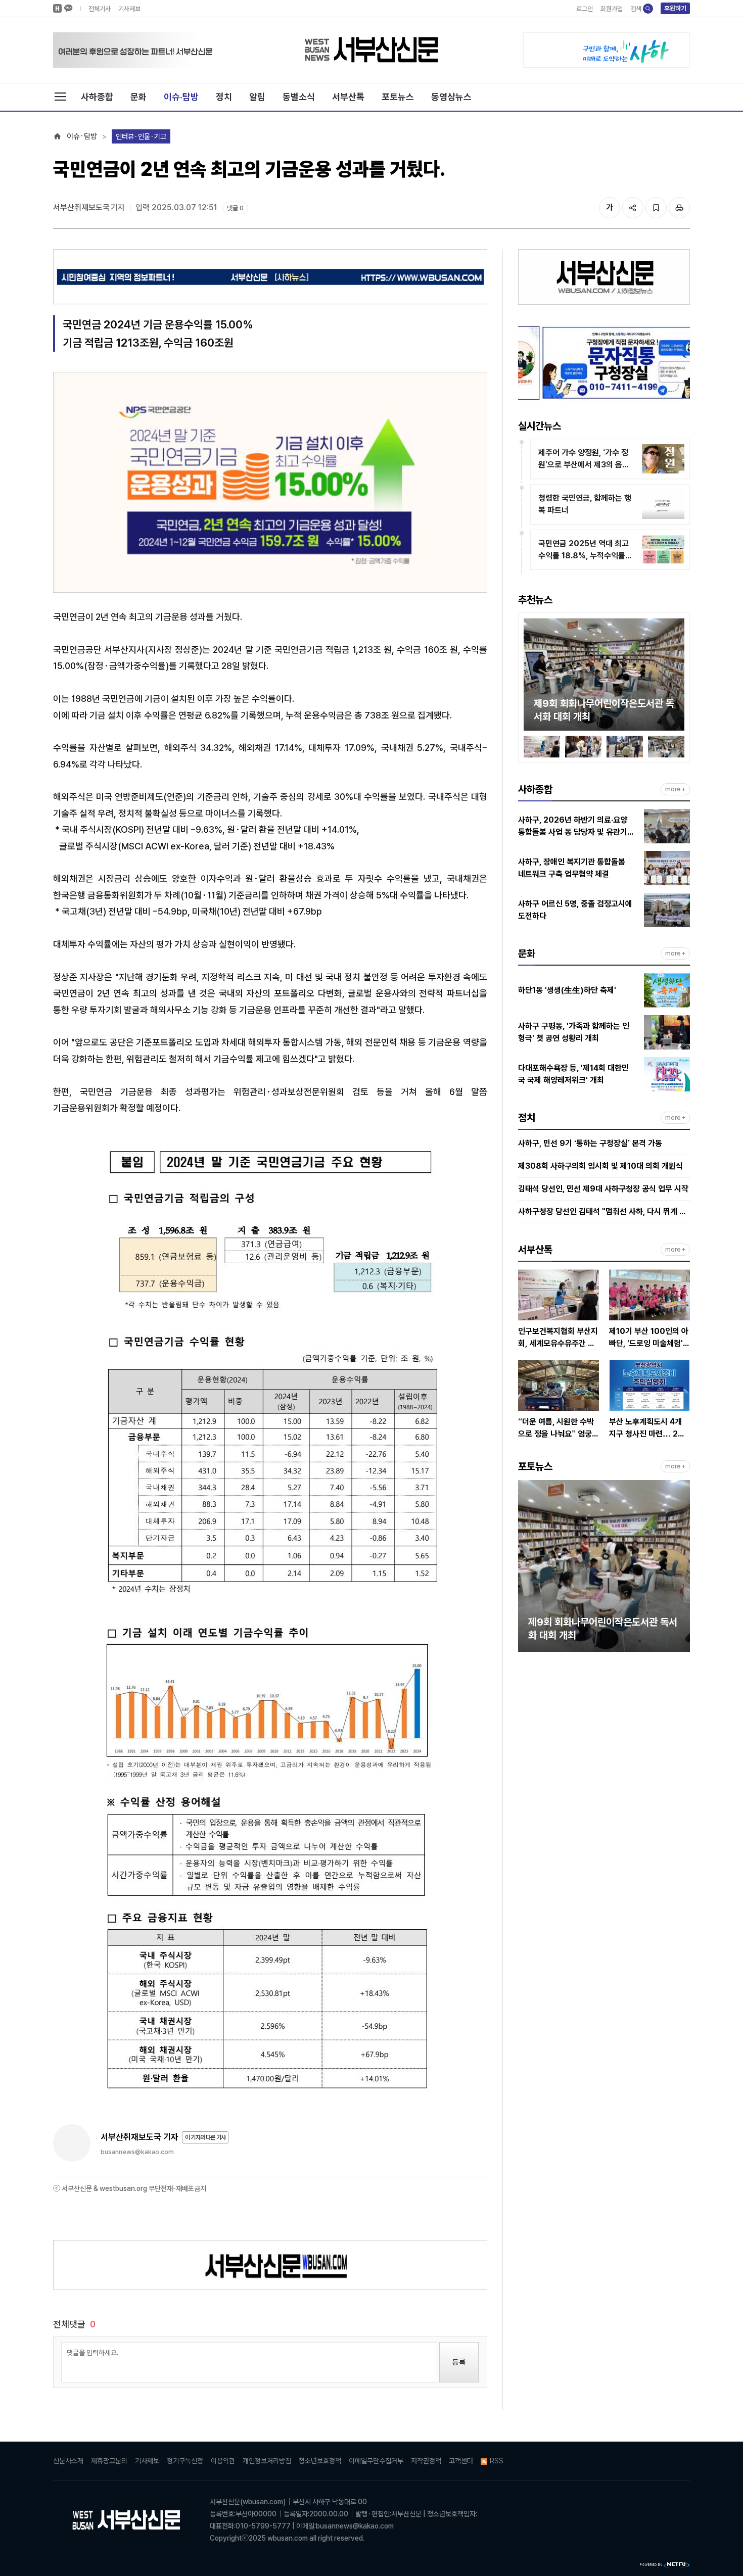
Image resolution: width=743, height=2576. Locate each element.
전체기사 (100, 9)
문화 (138, 97)
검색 (636, 9)
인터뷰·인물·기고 (141, 136)
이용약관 (223, 2461)
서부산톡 (348, 97)
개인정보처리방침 (267, 2461)
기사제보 (129, 9)
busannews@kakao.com (137, 2152)
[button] (531, 677)
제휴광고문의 (109, 2461)
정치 (224, 97)
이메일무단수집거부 (376, 2461)
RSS (497, 2461)
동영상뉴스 (451, 97)
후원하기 (675, 8)
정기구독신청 (185, 2461)
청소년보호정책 (320, 2461)
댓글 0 (235, 208)
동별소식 (299, 97)
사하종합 (97, 97)
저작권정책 (426, 2461)
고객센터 (461, 2461)
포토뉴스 (398, 97)
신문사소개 (68, 2461)
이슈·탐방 (181, 97)
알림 (257, 97)
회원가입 (612, 9)
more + (675, 789)
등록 (459, 2362)
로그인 (585, 9)
